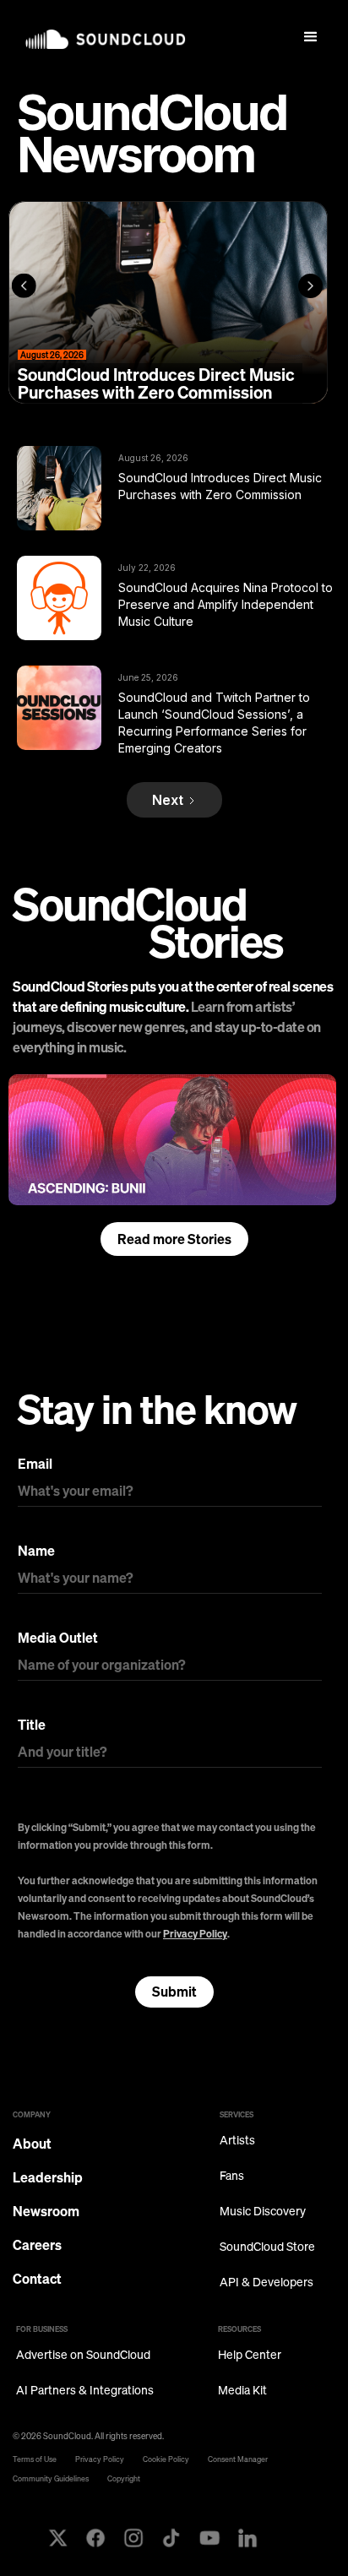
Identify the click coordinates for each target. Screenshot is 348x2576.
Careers (37, 2245)
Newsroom (46, 2211)
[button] (311, 37)
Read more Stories (174, 1239)
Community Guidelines (51, 2478)
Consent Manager (238, 2459)
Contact (37, 2279)
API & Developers (266, 2283)
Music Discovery (263, 2212)
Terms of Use (35, 2459)
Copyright (124, 2478)
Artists (237, 2141)
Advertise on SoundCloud (83, 2355)
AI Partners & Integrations (85, 2391)
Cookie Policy (166, 2459)
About (32, 2144)
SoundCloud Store (267, 2247)
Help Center (250, 2355)
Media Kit (242, 2391)
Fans (232, 2176)
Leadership (48, 2177)
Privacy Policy (195, 1934)
